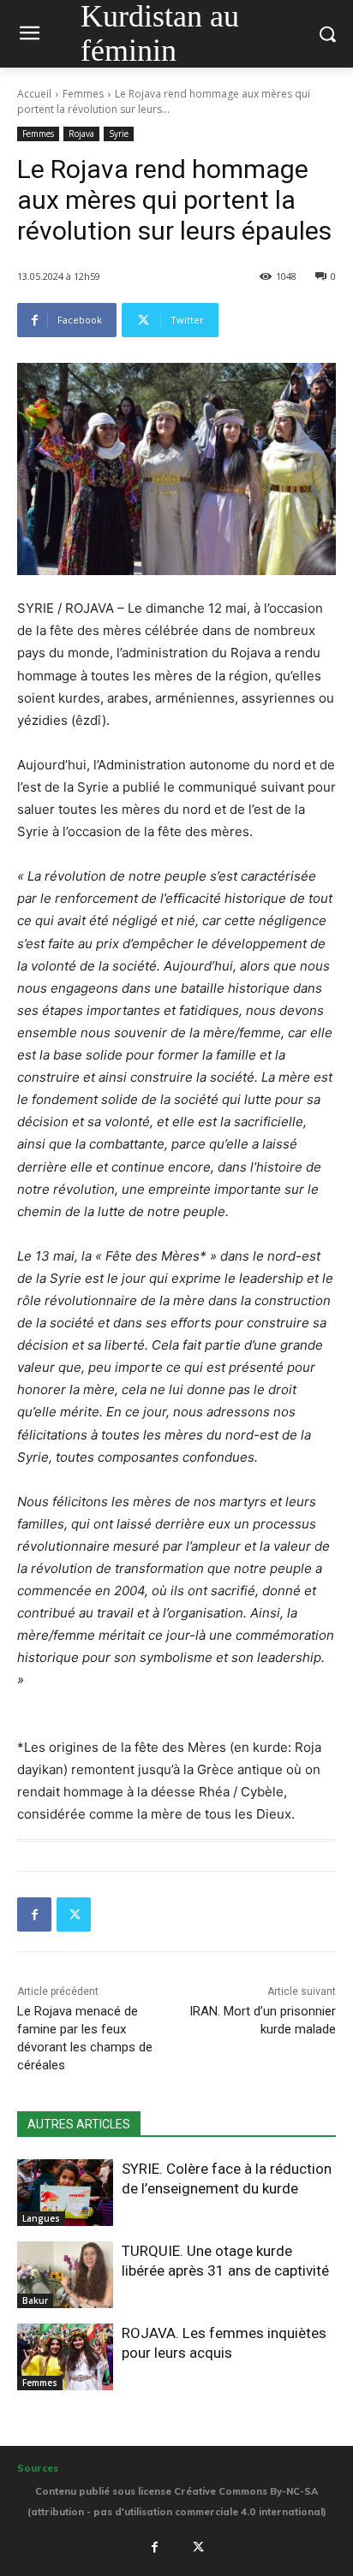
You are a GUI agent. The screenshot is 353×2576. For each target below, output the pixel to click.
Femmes (83, 94)
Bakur (35, 2300)
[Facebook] (34, 1914)
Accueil (34, 94)
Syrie (119, 134)
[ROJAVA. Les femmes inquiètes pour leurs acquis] (65, 2357)
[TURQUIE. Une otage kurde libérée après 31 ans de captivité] (65, 2275)
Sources (38, 2468)
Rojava (81, 134)
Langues (41, 2218)
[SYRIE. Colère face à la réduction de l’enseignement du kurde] (65, 2193)
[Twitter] (74, 1914)
